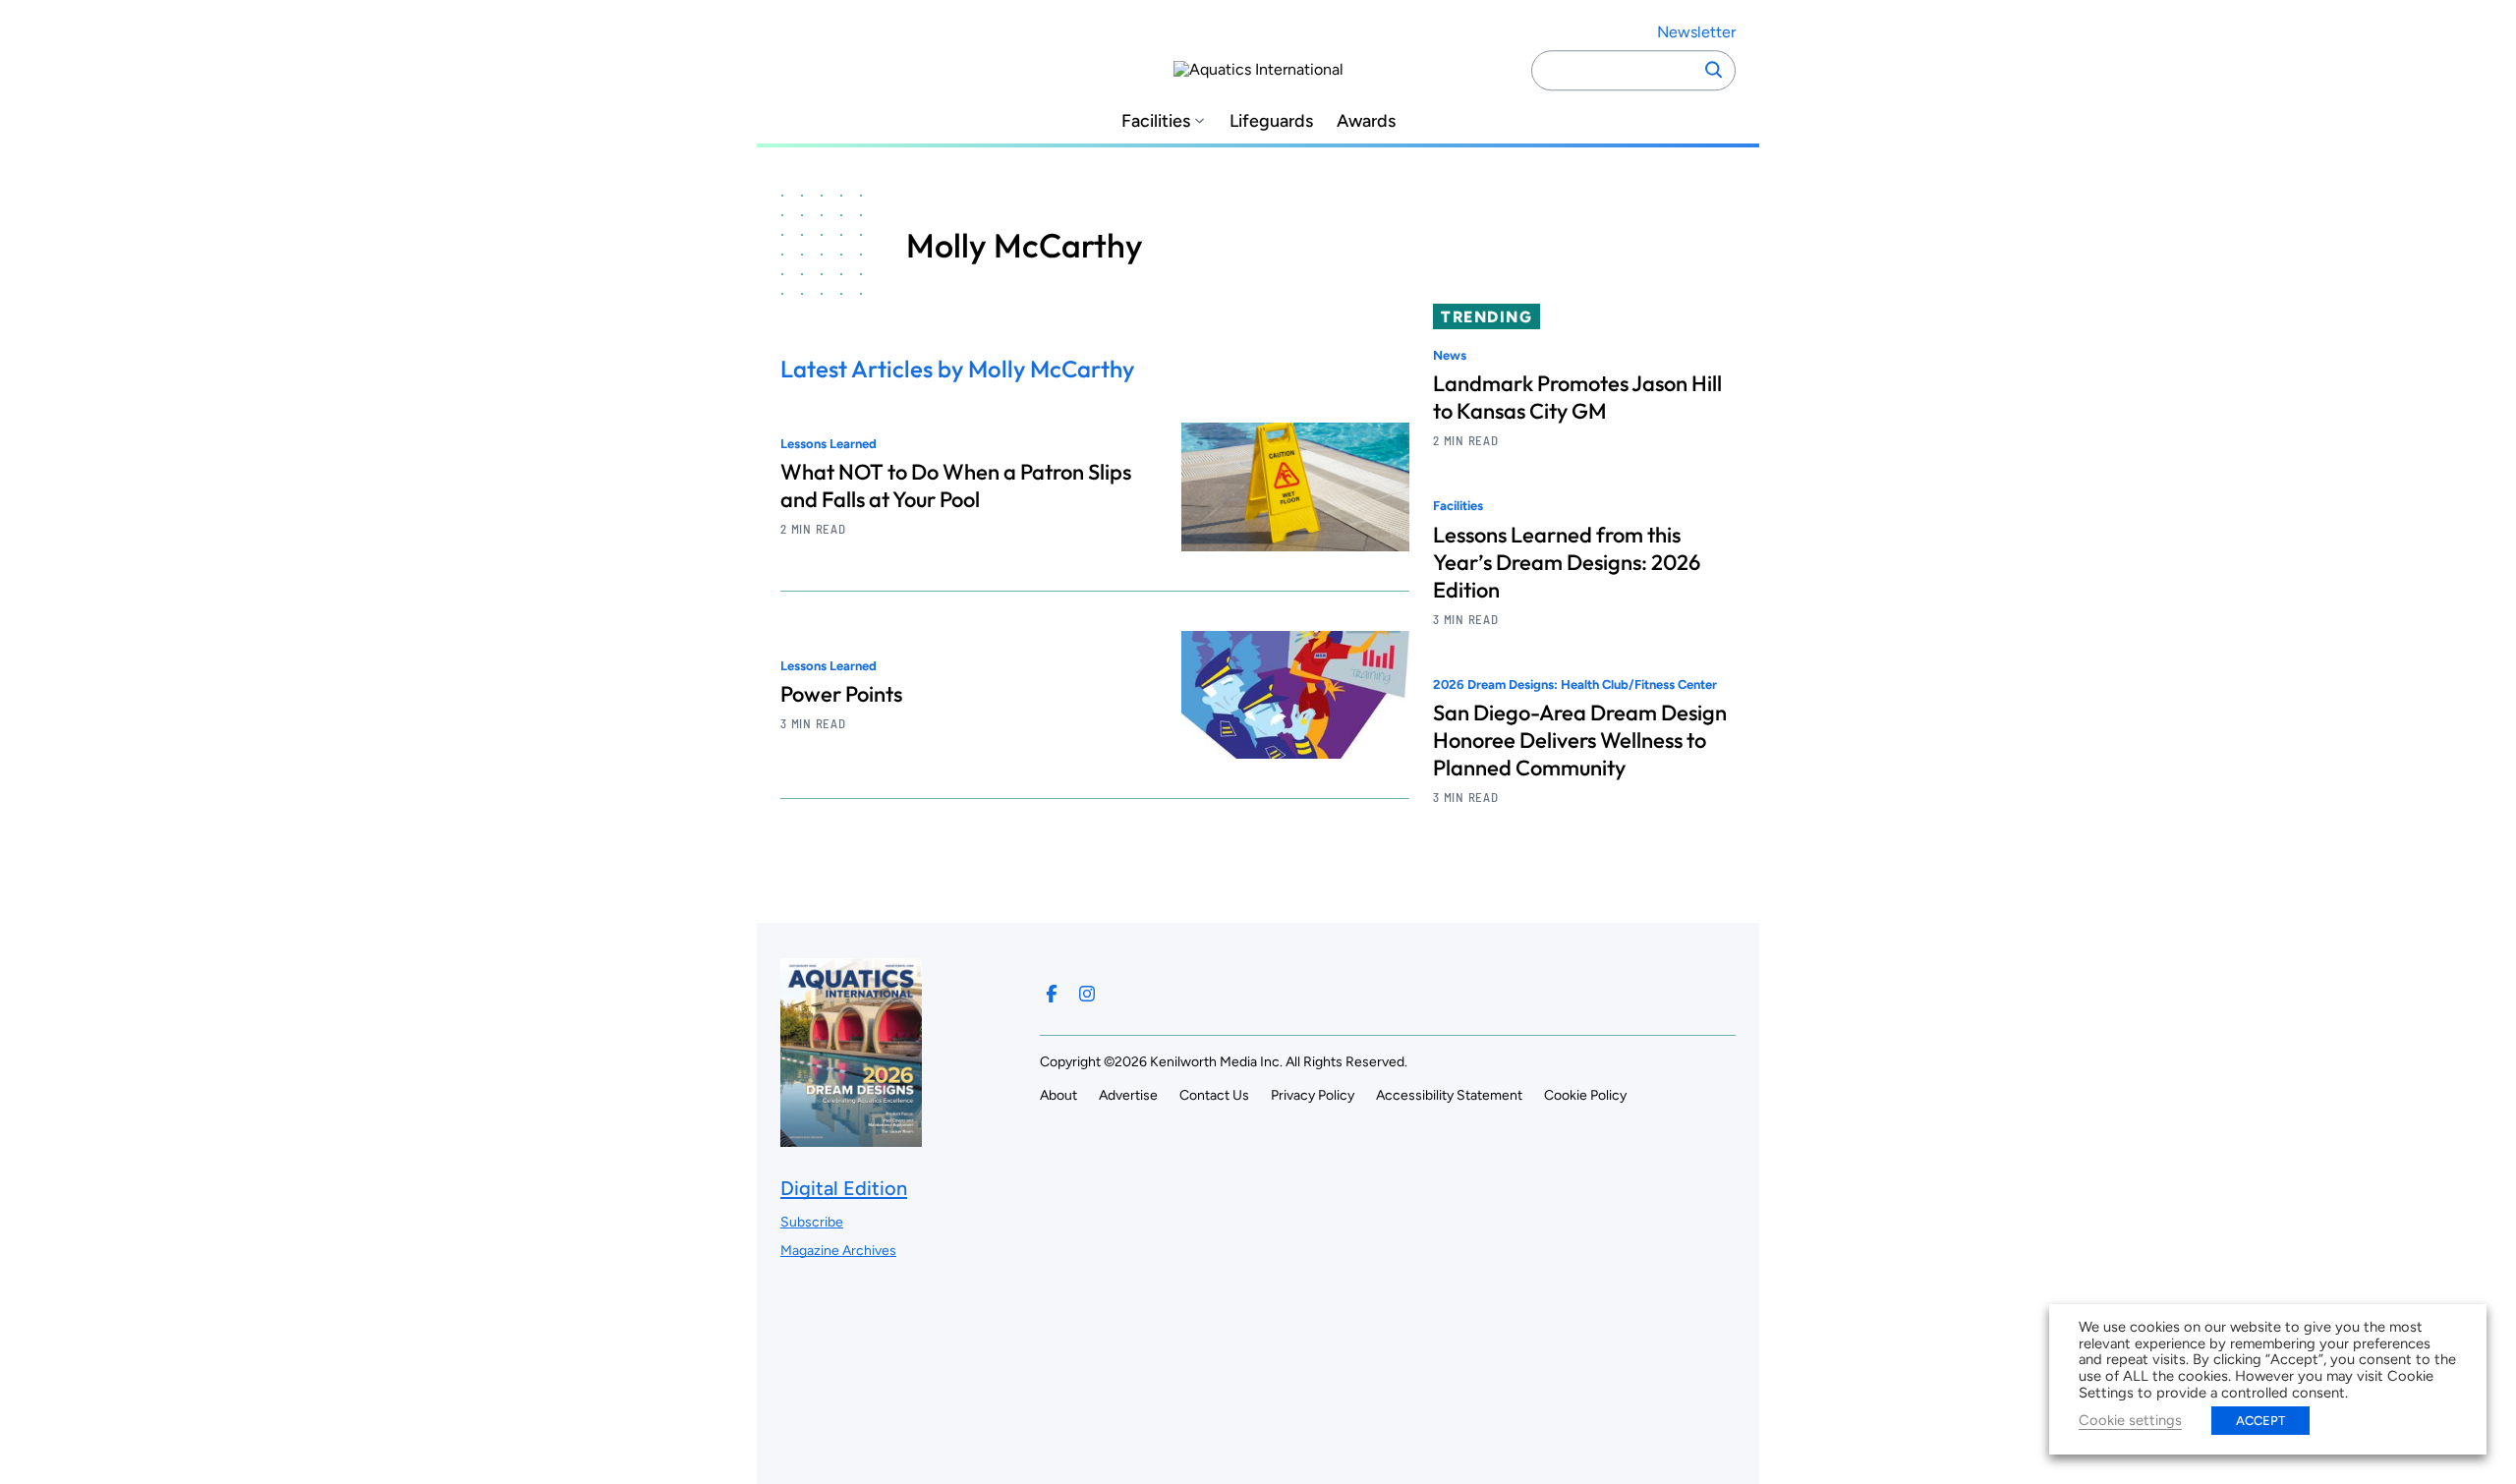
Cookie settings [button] (2130, 1420)
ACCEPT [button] (2260, 1421)
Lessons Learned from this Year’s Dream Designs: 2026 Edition (1567, 562)
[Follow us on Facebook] (1052, 994)
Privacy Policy (1313, 1095)
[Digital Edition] (851, 1137)
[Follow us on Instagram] (1087, 994)
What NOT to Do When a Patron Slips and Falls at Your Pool (956, 485)
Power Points (841, 694)
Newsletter (1696, 32)
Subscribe (812, 1222)
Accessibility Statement (1449, 1095)
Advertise (1128, 1095)
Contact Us (1214, 1095)
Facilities (1156, 121)
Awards (1366, 121)
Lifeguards (1271, 121)
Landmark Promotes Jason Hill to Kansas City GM (1577, 397)
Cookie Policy (1585, 1095)
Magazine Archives (838, 1251)
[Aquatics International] (1258, 70)
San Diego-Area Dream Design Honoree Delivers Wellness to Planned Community (1580, 740)
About (1058, 1095)
